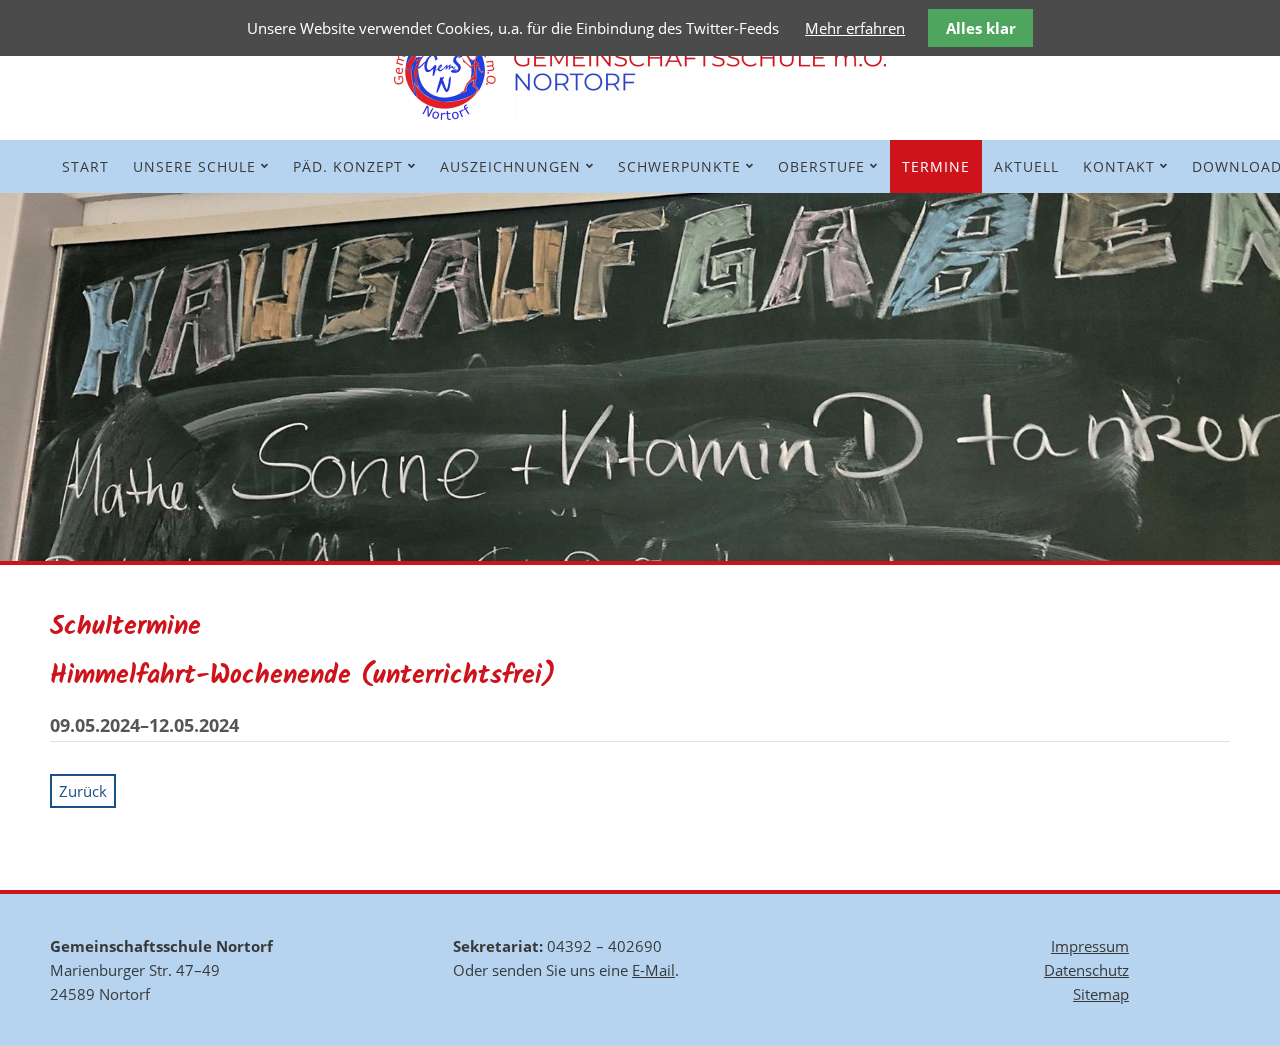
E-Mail (653, 970)
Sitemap (1101, 994)
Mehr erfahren (855, 28)
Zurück (83, 791)
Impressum (1090, 946)
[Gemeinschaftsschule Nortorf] (640, 114)
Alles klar (981, 28)
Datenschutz (1086, 970)
